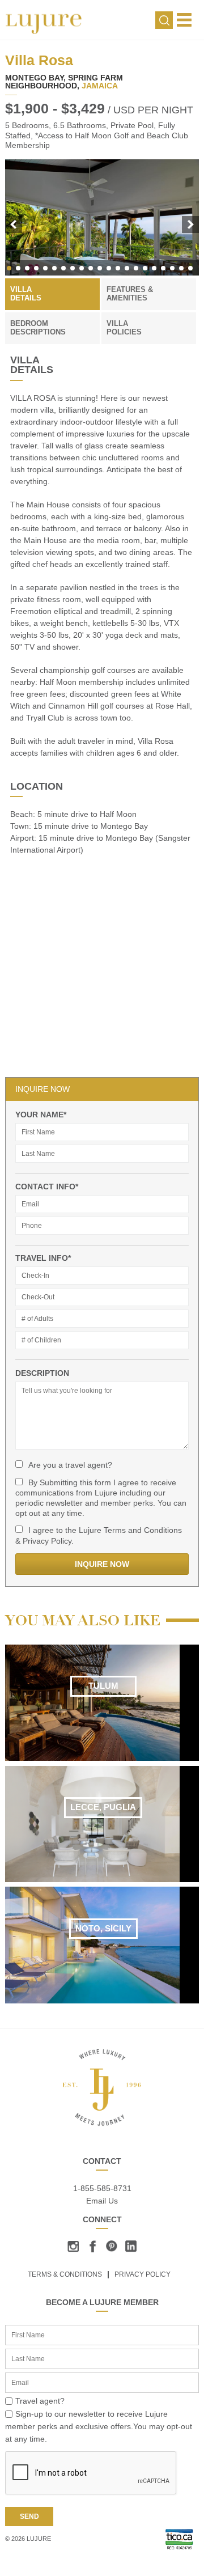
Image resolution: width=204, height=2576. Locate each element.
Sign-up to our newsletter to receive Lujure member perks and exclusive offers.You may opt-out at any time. (99, 2427)
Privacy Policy (143, 2274)
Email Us (102, 2201)
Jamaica (100, 86)
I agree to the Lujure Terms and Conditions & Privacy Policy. (99, 1535)
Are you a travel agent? (70, 1465)
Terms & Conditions (65, 2274)
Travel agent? (40, 2401)
